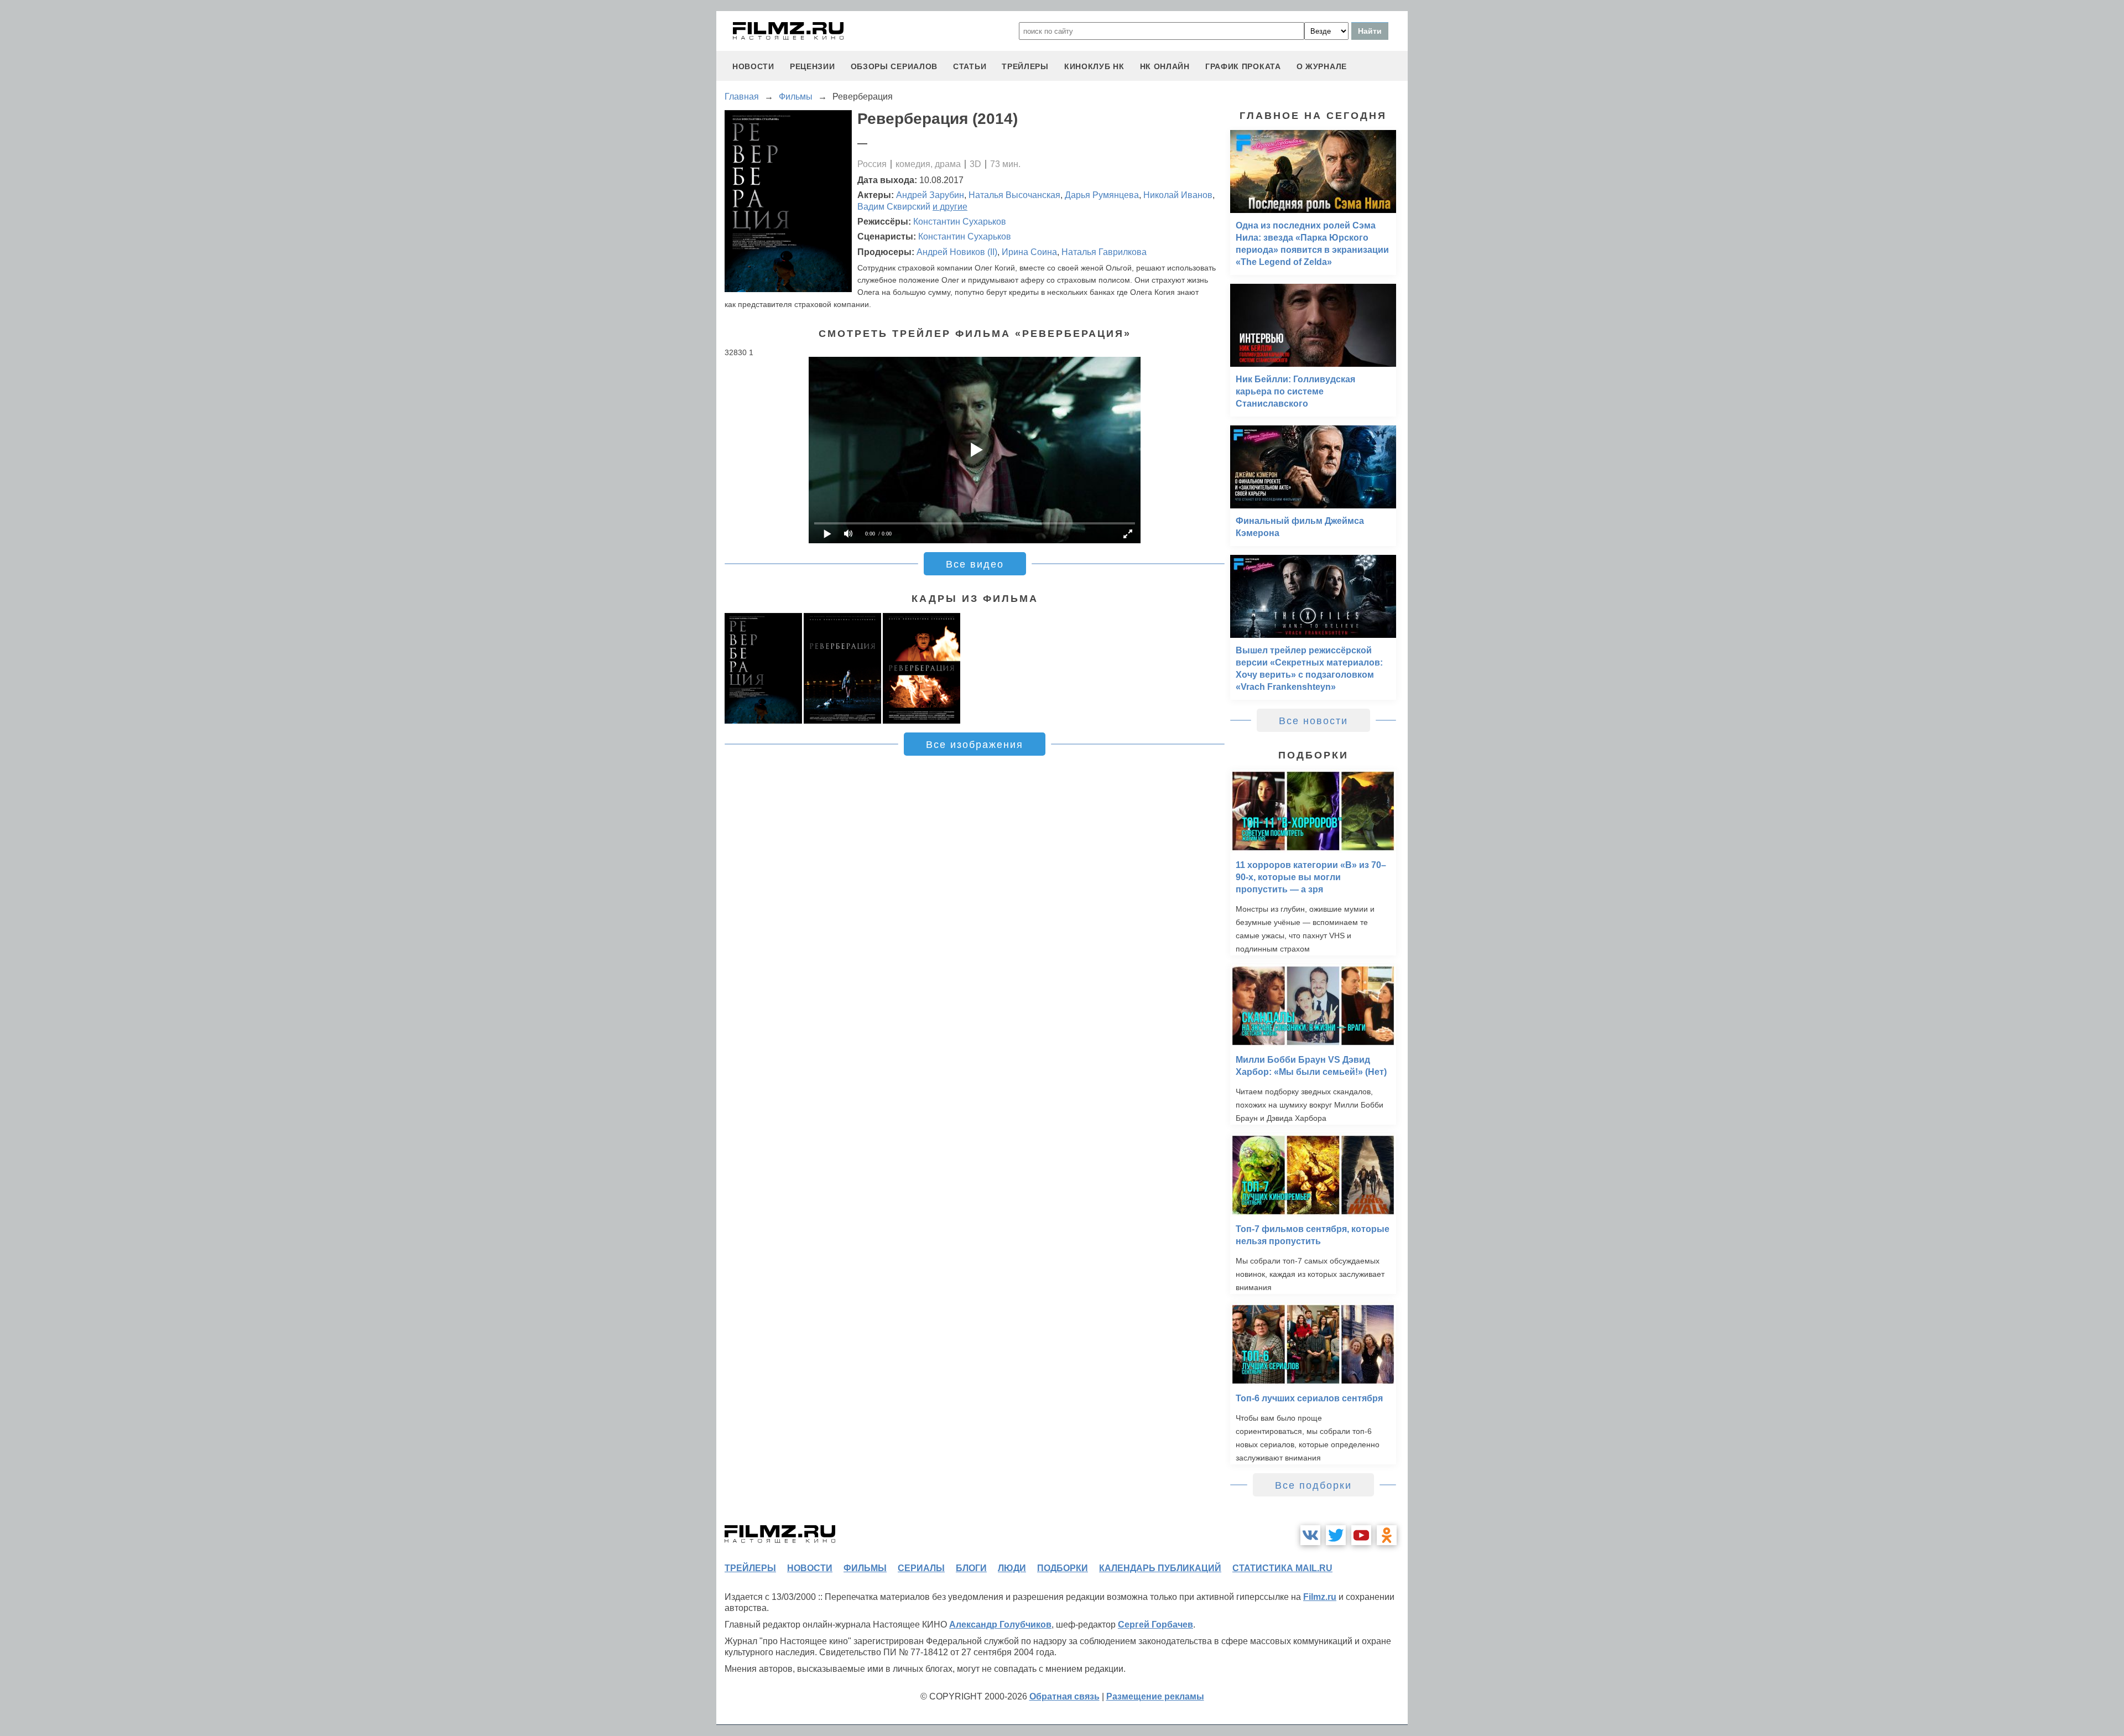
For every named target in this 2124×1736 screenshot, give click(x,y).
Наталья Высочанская (1014, 195)
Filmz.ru (1320, 1597)
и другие (950, 207)
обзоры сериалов (894, 66)
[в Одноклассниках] (1387, 1535)
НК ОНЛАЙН (1165, 66)
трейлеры (1025, 66)
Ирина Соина (1029, 252)
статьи (970, 66)
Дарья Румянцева (1102, 195)
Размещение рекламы (1155, 1696)
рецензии (813, 66)
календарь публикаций (1160, 1568)
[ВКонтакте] (1310, 1535)
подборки (1063, 1568)
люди (1012, 1568)
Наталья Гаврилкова (1104, 252)
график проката (1243, 66)
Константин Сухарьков (960, 222)
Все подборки (1313, 1485)
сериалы (921, 1568)
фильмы (865, 1568)
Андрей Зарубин (930, 195)
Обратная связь (1064, 1696)
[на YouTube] (1361, 1535)
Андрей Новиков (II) (957, 252)
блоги (971, 1568)
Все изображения (975, 745)
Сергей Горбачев (1155, 1625)
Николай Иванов (1178, 195)
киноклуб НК (1094, 66)
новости (753, 66)
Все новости (1313, 721)
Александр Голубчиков (1000, 1625)
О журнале (1322, 66)
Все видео (975, 564)
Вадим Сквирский (894, 207)
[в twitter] (1336, 1535)
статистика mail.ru (1282, 1568)
